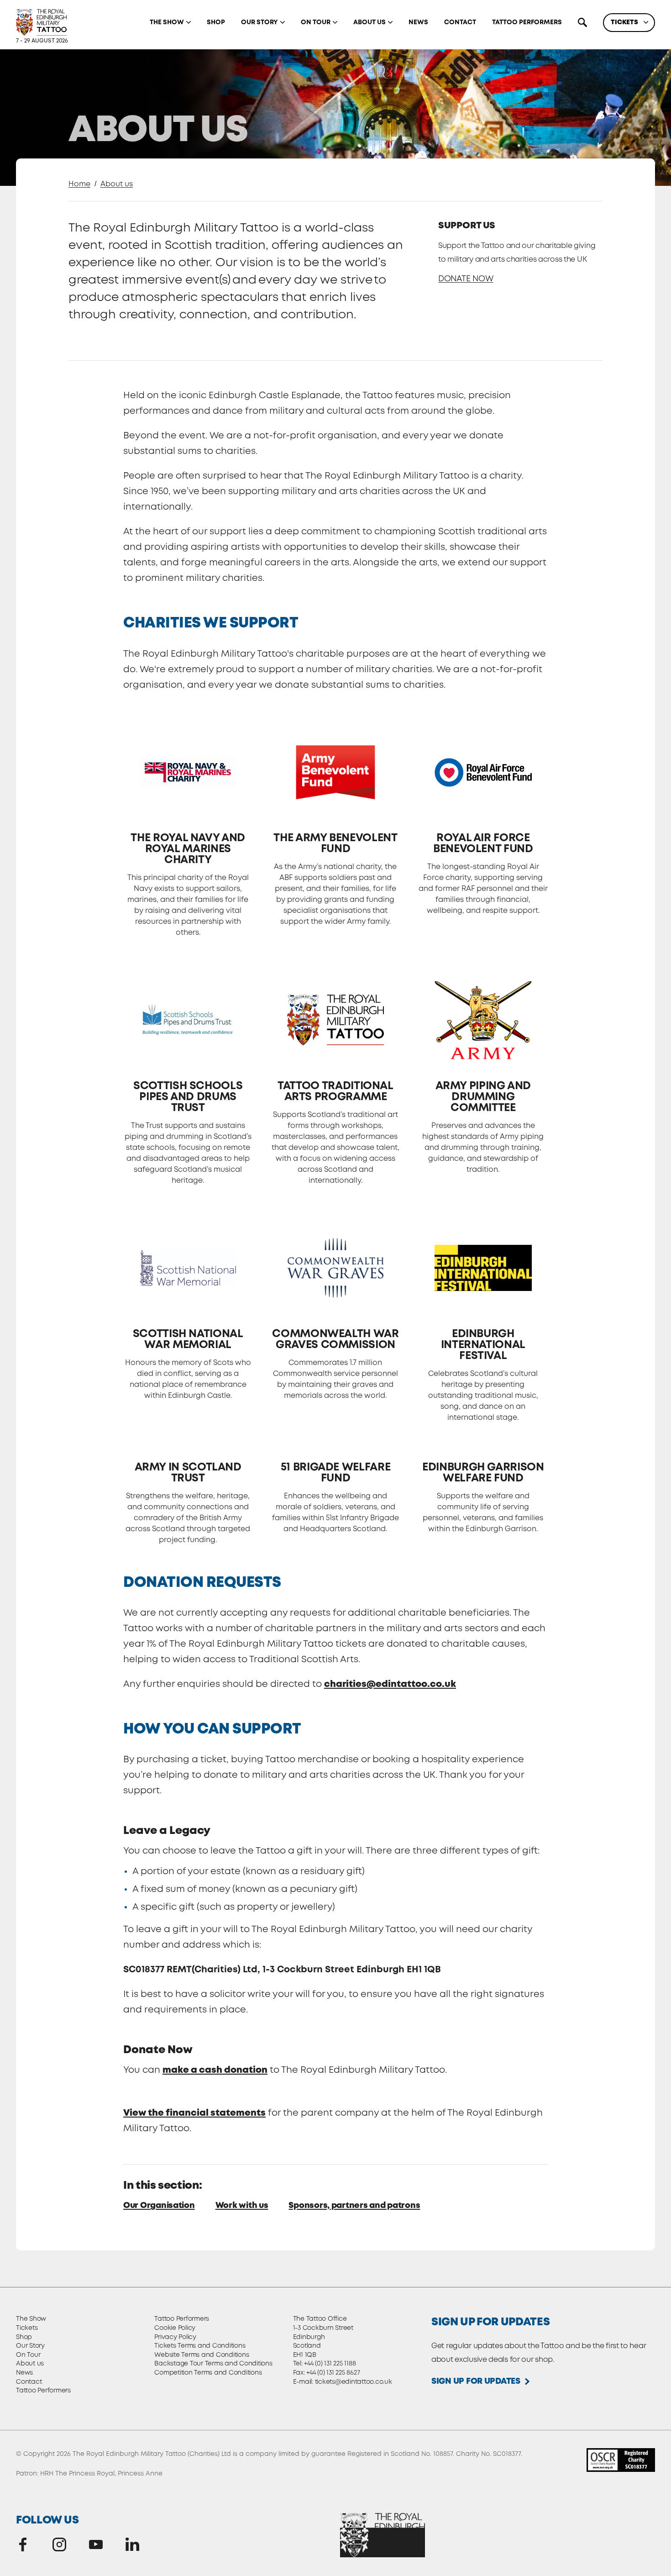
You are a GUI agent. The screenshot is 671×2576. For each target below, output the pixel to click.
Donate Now (466, 279)
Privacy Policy (175, 2337)
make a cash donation (215, 2070)
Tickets (624, 22)
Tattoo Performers (527, 22)
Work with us (242, 2206)
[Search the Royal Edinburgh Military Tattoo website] (582, 22)
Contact (460, 22)
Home (79, 184)
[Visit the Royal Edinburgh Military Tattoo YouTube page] (96, 2544)
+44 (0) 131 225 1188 (330, 2364)
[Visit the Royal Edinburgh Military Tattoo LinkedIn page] (132, 2544)
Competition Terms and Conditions (208, 2373)
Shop (216, 22)
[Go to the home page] (41, 22)
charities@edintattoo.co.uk (390, 1684)
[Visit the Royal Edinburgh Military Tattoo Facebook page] (23, 2544)
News (418, 22)
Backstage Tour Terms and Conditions (213, 2364)
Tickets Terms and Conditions (200, 2346)
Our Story (259, 22)
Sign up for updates (476, 2381)
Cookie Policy (175, 2328)
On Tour (316, 22)
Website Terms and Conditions (202, 2355)
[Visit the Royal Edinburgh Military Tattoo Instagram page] (59, 2544)
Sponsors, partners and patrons (354, 2206)
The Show (167, 22)
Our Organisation (159, 2206)
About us (370, 22)
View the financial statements (194, 2113)
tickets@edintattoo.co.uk (354, 2382)
